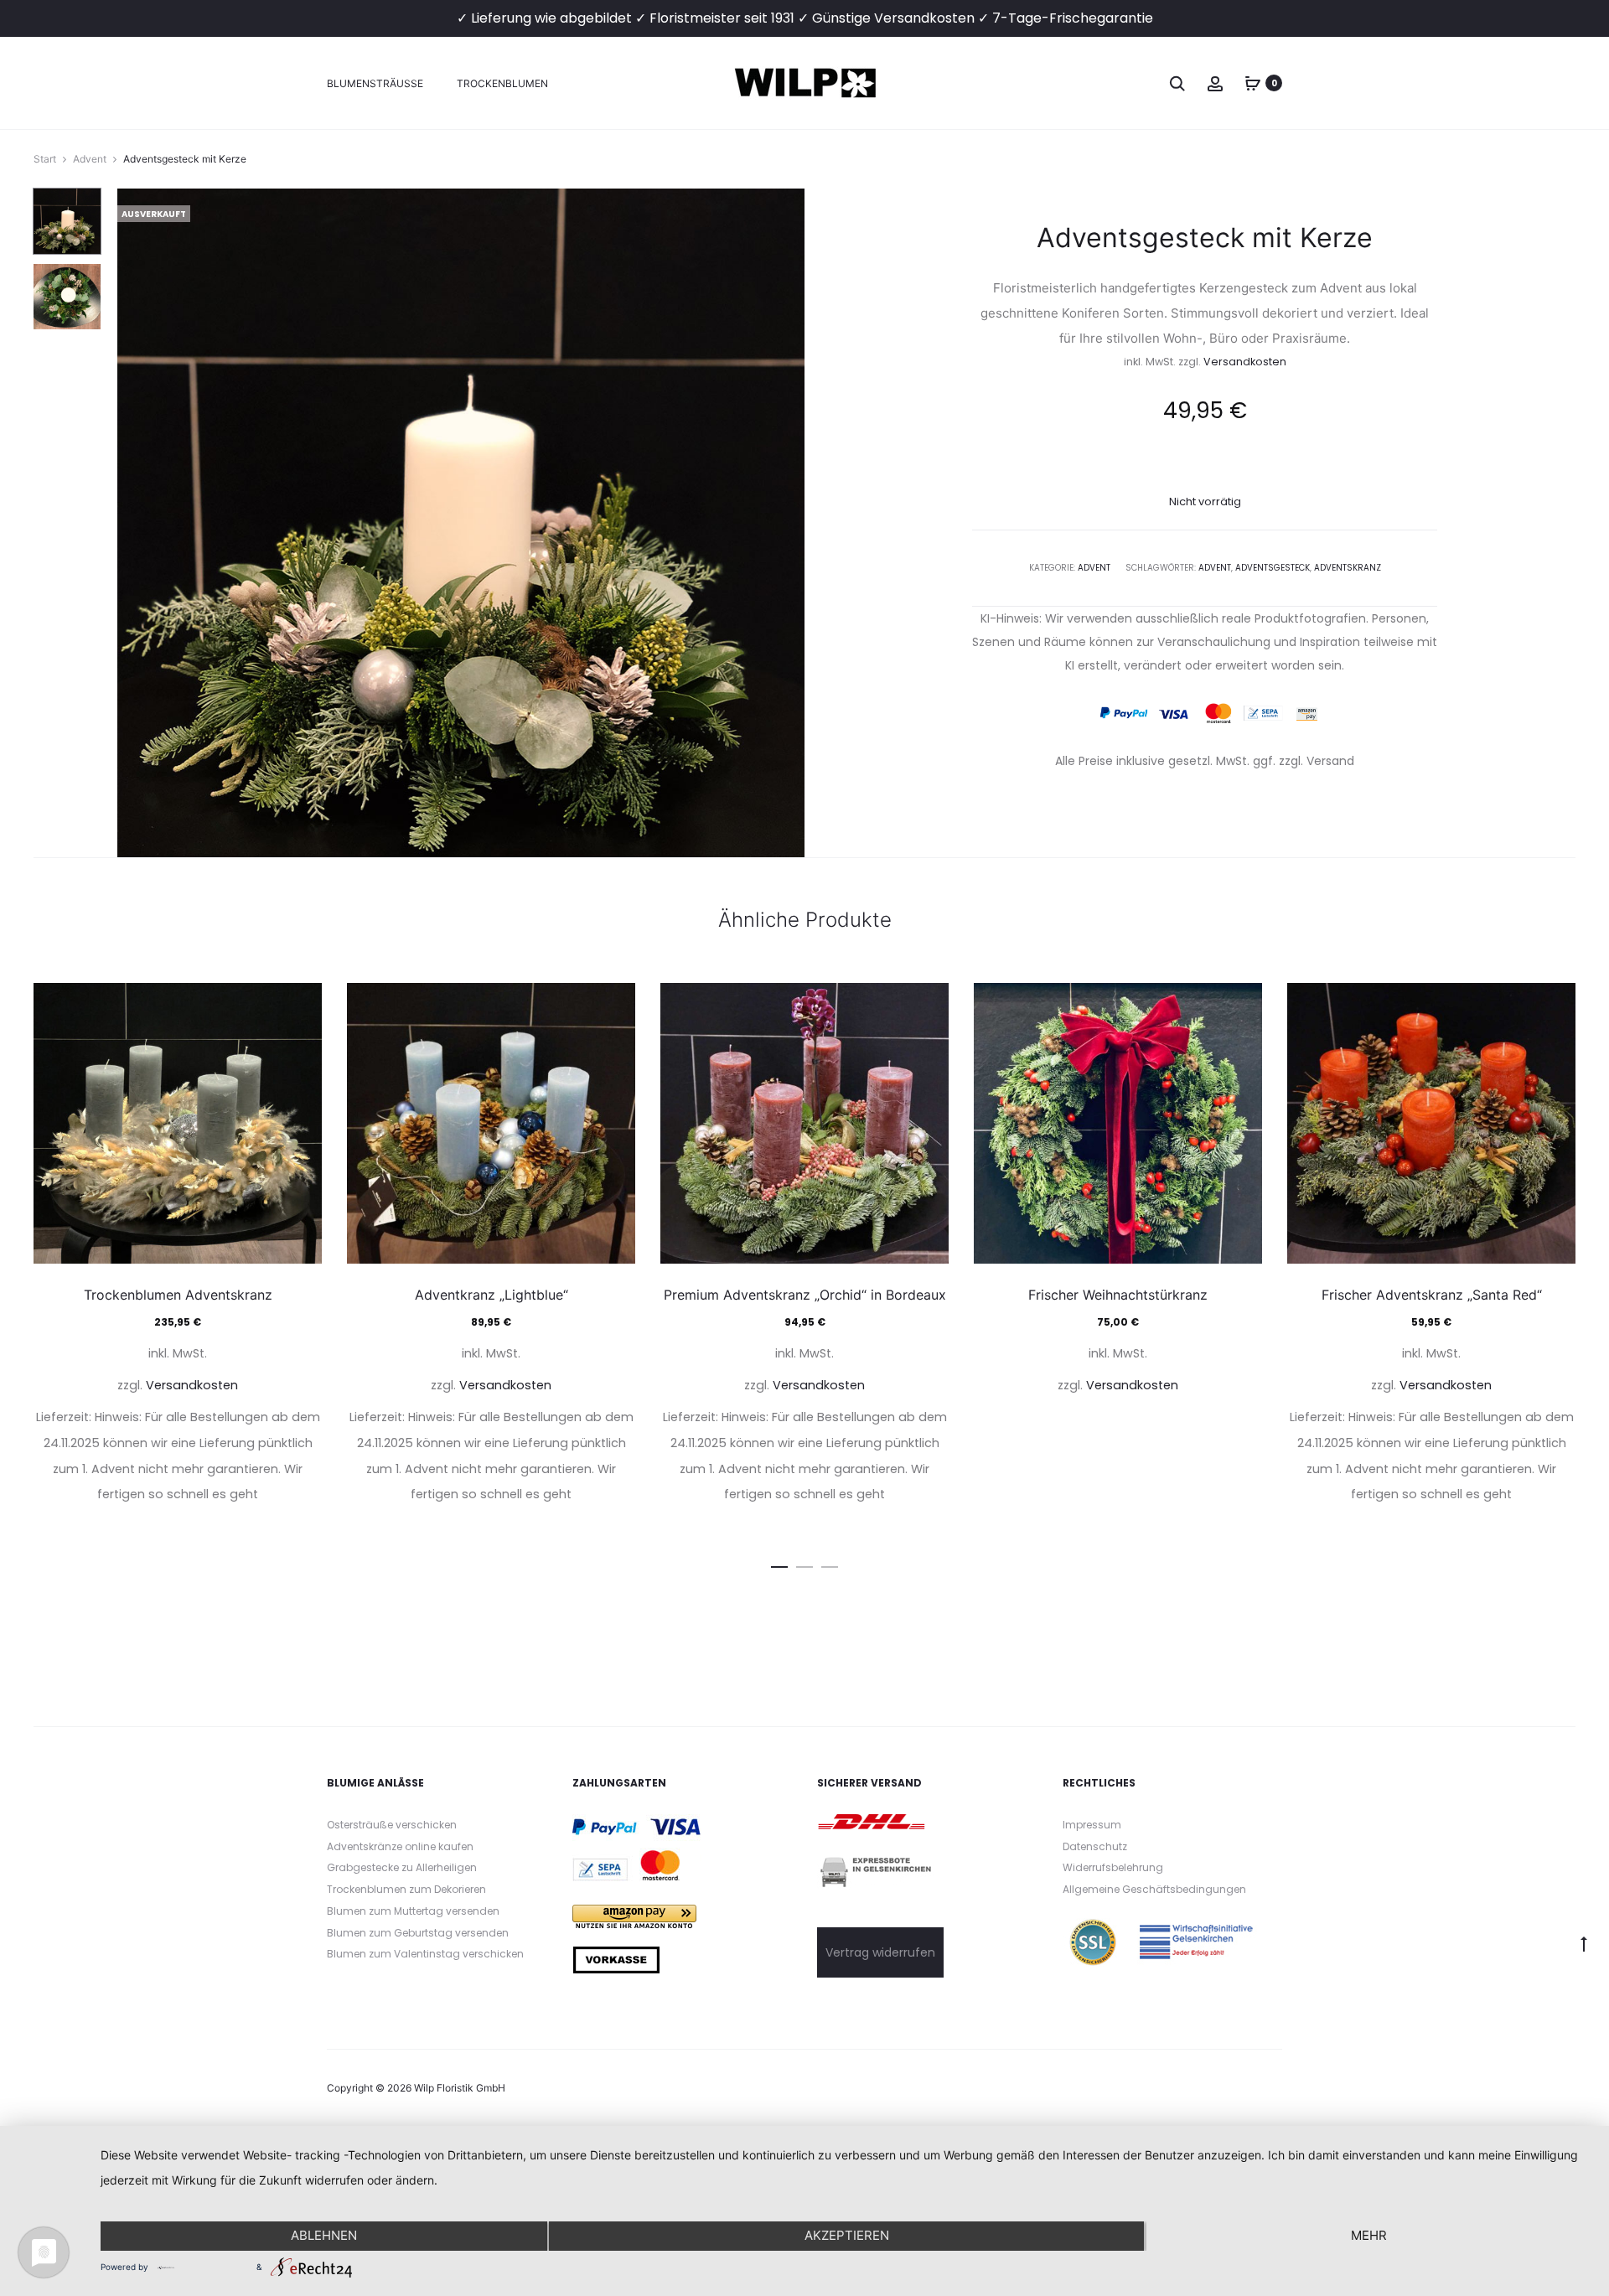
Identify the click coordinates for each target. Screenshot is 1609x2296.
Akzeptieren (847, 2235)
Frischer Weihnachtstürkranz (1118, 1295)
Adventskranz (1348, 568)
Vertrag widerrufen (880, 1952)
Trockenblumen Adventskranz (178, 1295)
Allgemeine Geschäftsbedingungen (1154, 1889)
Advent (90, 159)
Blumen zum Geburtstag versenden (418, 1933)
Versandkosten (1245, 362)
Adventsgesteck (1273, 568)
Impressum (1092, 1825)
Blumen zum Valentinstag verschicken (425, 1954)
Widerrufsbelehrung (1113, 1867)
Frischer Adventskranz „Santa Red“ (1432, 1295)
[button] (779, 1564)
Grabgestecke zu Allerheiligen (402, 1867)
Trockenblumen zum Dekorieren (406, 1889)
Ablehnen (324, 2235)
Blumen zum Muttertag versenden (413, 1911)
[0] (1253, 83)
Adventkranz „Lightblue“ (491, 1295)
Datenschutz (1095, 1846)
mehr (1369, 2235)
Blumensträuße (375, 83)
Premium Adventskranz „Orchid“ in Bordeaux (805, 1295)
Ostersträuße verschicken (392, 1825)
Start (45, 159)
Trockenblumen (502, 83)
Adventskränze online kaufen (400, 1846)
